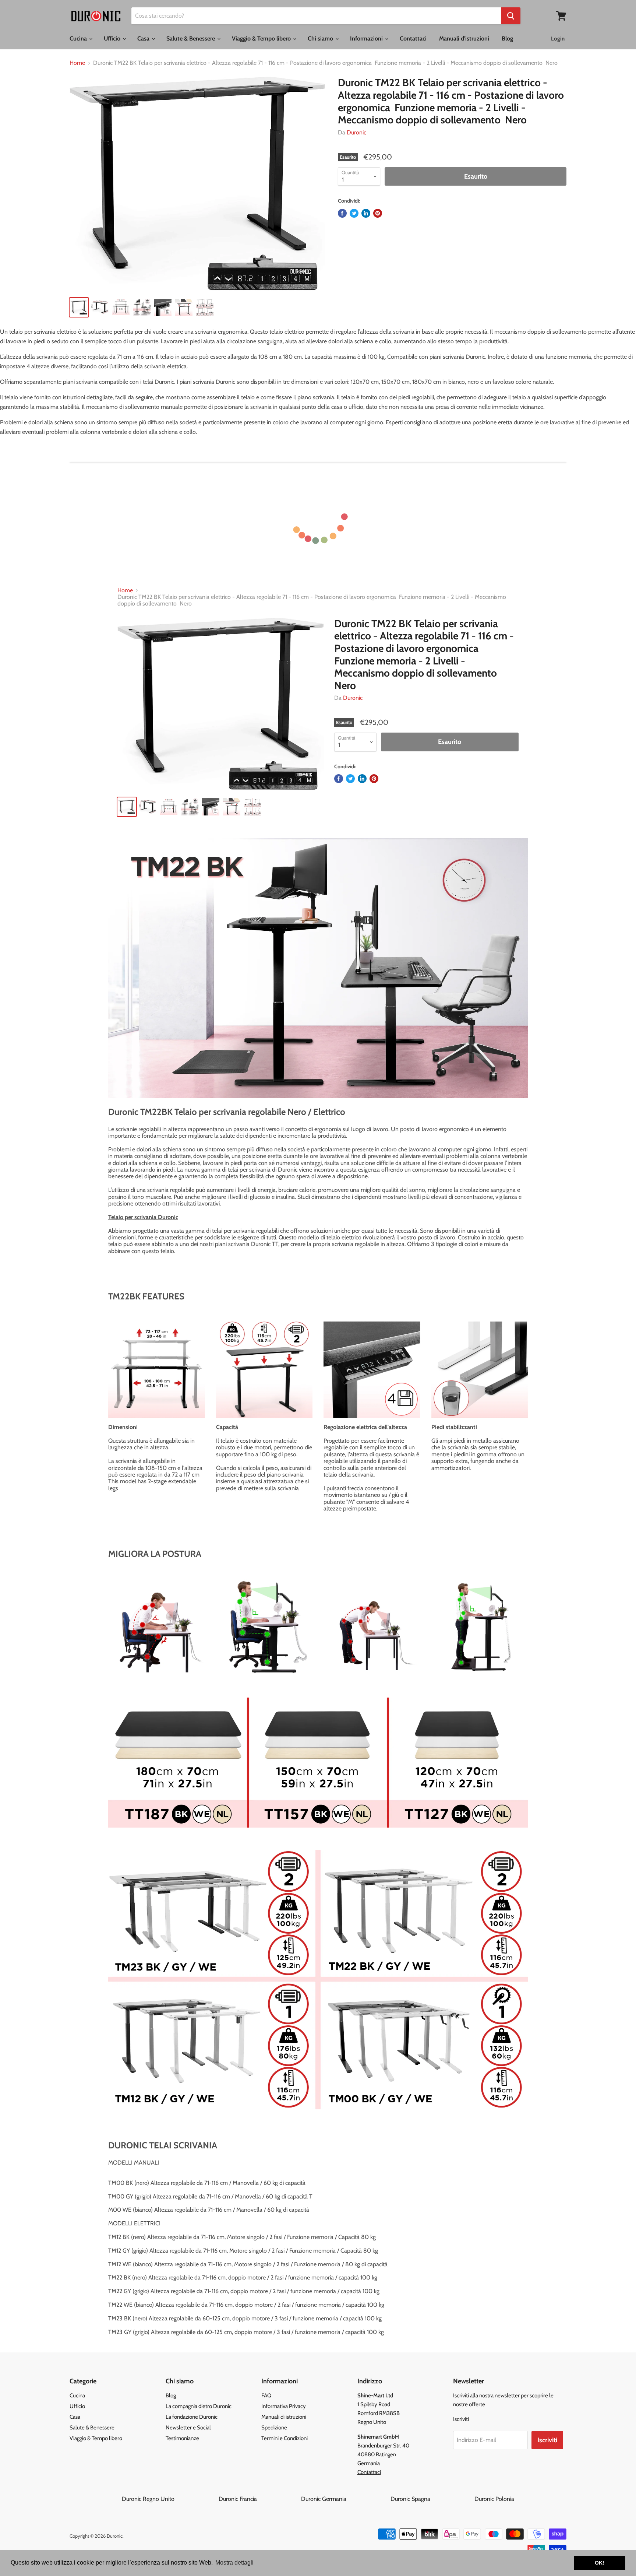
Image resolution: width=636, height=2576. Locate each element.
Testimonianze (182, 2438)
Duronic (356, 132)
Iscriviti (547, 2440)
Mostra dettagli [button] (234, 2563)
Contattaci (413, 38)
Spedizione (274, 2428)
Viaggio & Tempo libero (262, 38)
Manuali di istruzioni (284, 2417)
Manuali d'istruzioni (464, 38)
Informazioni (367, 38)
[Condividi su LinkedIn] (366, 213)
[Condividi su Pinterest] (378, 213)
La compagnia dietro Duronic (199, 2406)
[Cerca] (511, 16)
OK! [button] (600, 2563)
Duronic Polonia (494, 2499)
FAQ (266, 2396)
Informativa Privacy (284, 2406)
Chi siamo (321, 38)
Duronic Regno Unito (169, 2499)
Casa (144, 38)
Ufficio (113, 38)
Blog (507, 38)
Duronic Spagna (432, 2499)
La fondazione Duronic (192, 2417)
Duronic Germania (345, 2499)
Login (558, 39)
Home (77, 63)
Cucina (79, 38)
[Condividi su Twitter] (354, 213)
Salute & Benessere (191, 38)
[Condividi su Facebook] (342, 213)
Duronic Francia (259, 2499)
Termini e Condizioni (285, 2438)
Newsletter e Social (188, 2428)
